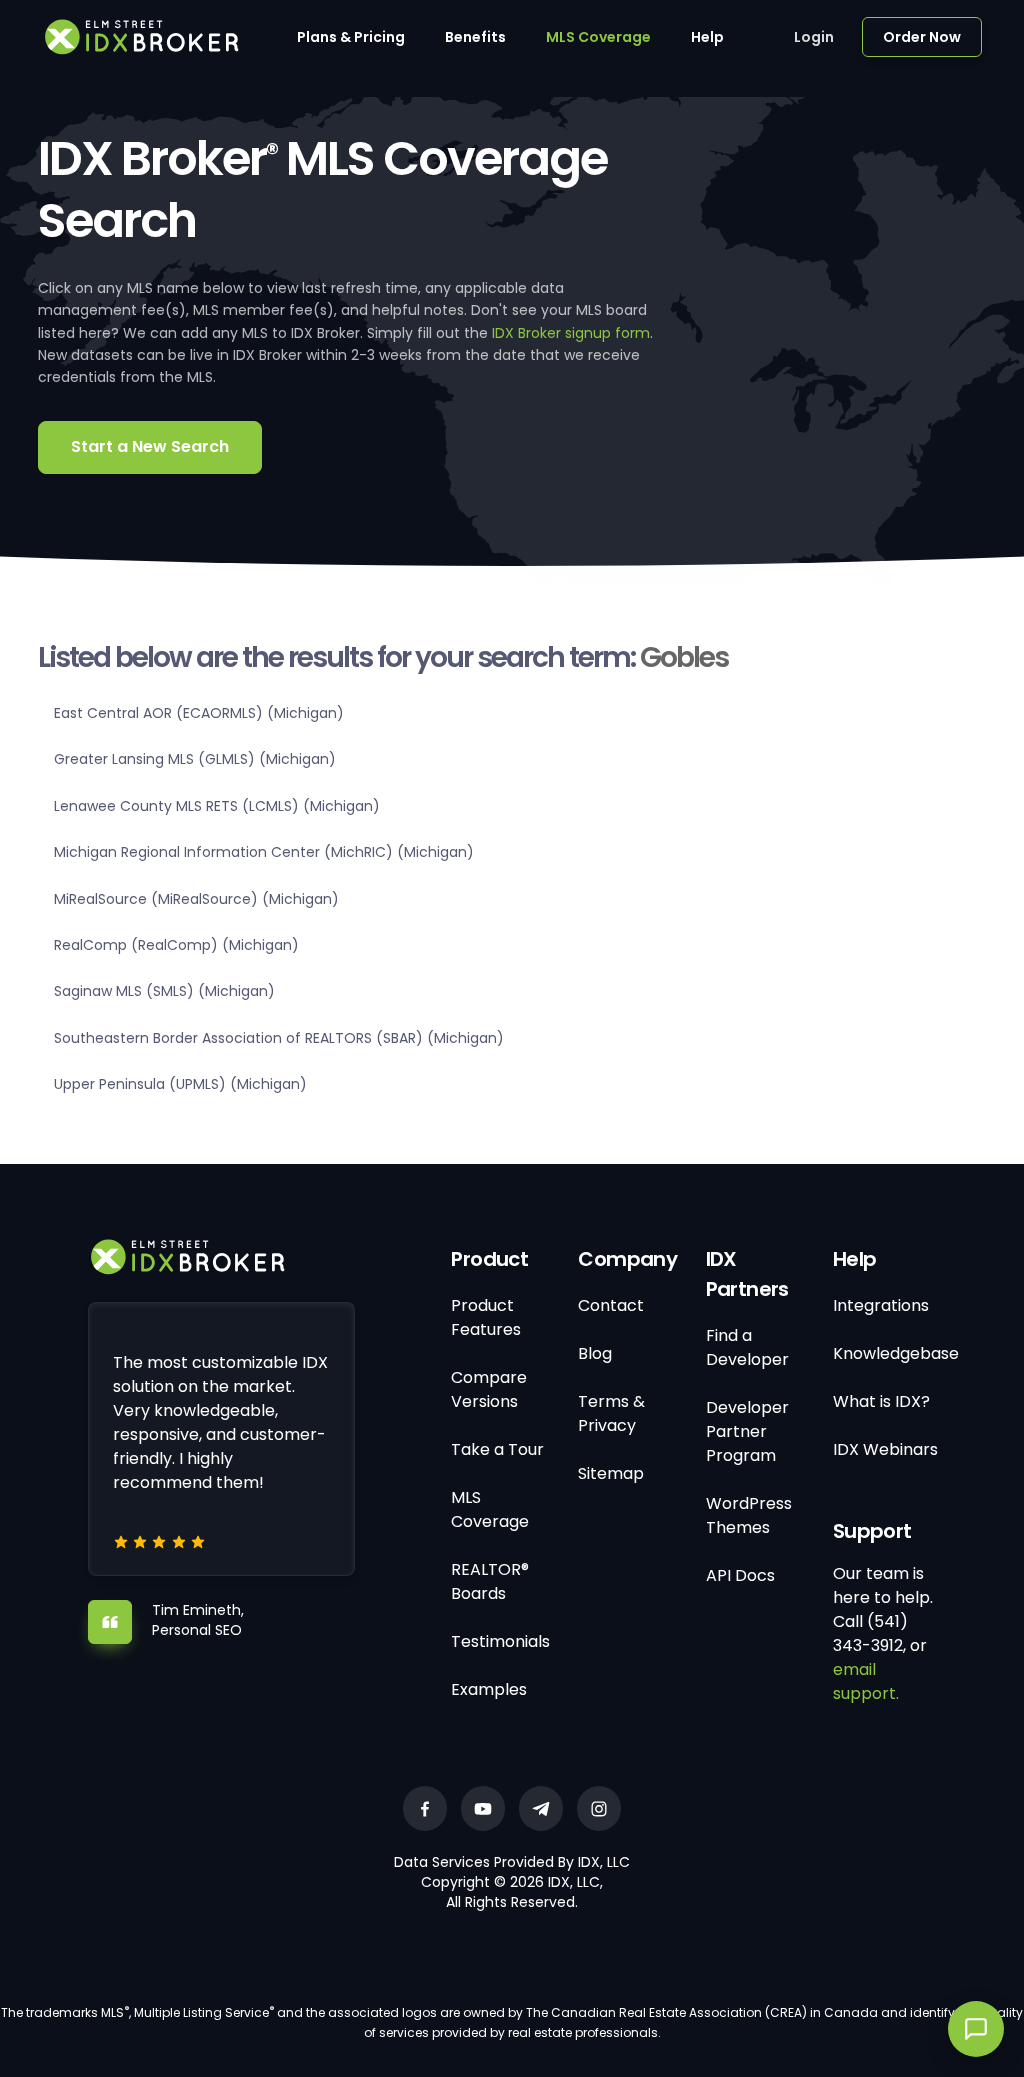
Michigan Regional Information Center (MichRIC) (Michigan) (264, 852)
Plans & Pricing (351, 37)
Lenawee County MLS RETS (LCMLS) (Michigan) (217, 806)
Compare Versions (489, 1389)
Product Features (486, 1317)
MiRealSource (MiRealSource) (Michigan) (196, 899)
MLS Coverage (598, 37)
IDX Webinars (885, 1449)
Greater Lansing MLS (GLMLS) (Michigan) (195, 759)
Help (707, 37)
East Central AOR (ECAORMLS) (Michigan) (199, 713)
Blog (595, 1353)
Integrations (881, 1305)
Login (814, 37)
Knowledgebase (896, 1353)
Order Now (922, 37)
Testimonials (500, 1641)
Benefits (475, 37)
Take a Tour (497, 1449)
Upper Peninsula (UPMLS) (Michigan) (180, 1084)
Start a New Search (150, 446)
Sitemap (611, 1473)
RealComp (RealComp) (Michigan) (176, 945)
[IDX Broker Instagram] (599, 1808)
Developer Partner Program (747, 1431)
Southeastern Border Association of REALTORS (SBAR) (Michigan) (279, 1038)
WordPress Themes (749, 1515)
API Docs (740, 1575)
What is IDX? (881, 1401)
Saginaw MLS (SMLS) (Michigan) (164, 991)
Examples (489, 1689)
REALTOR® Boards (490, 1581)
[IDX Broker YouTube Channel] (483, 1808)
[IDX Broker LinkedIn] (541, 1808)
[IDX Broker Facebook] (425, 1808)
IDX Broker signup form (571, 333)
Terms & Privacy (611, 1413)
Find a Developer (747, 1347)
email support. (866, 1681)
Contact (611, 1305)
